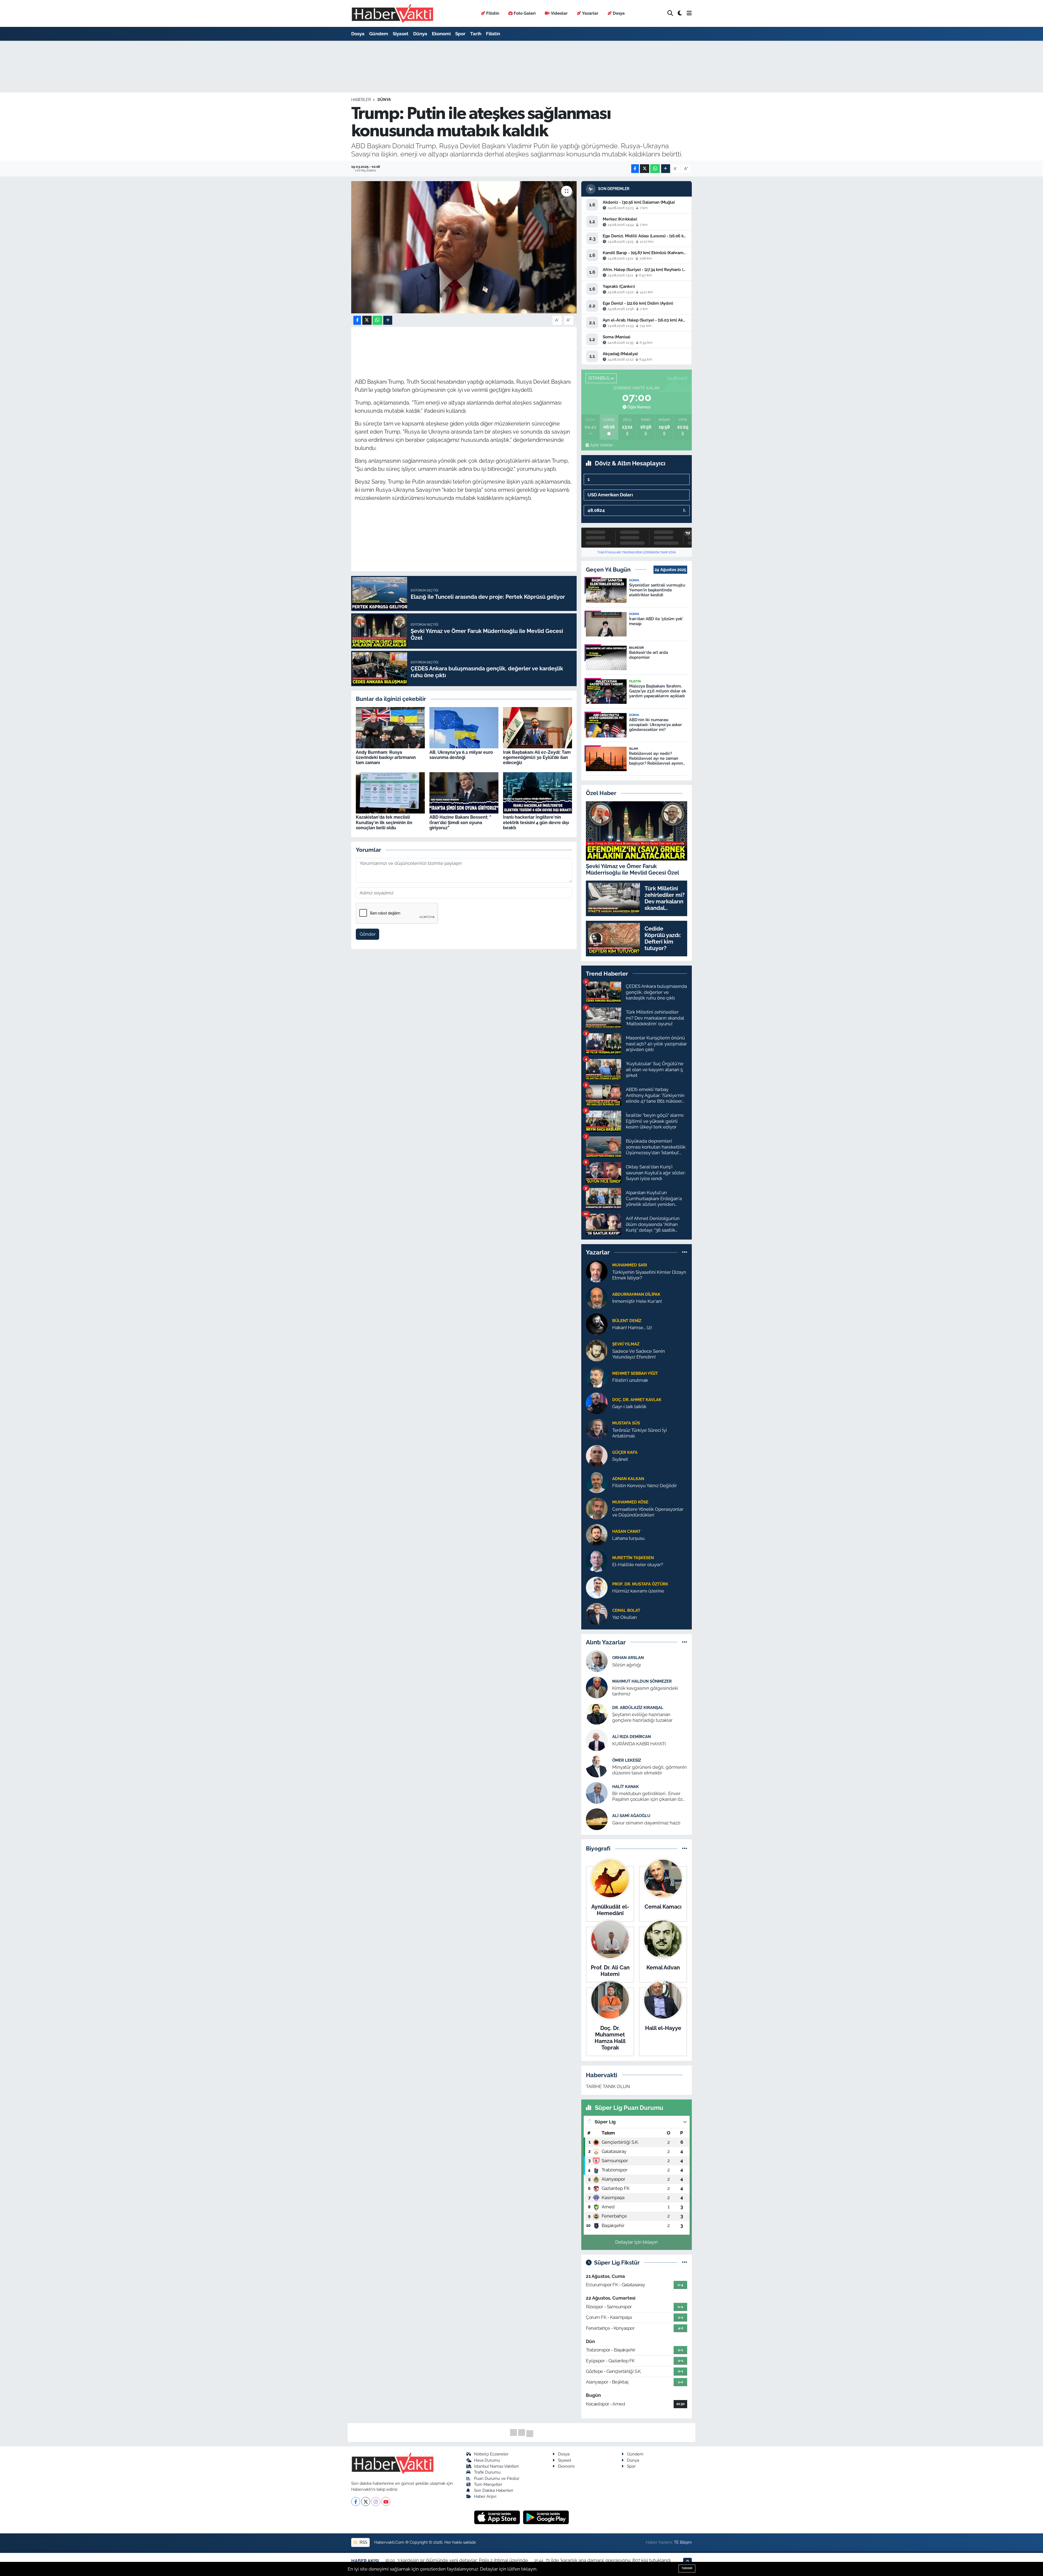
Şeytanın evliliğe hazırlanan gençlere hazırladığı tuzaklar (642, 1717)
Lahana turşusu (628, 1538)
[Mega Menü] (689, 13)
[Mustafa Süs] (597, 1429)
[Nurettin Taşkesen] (597, 1561)
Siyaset (401, 34)
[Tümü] (685, 1252)
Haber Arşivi (485, 2496)
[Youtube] (386, 2501)
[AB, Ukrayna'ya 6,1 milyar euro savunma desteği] (464, 727)
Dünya (420, 34)
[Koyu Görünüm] (680, 13)
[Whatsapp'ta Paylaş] (655, 169)
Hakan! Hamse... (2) (632, 1328)
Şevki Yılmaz (626, 1344)
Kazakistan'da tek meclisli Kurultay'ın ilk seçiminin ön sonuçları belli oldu (384, 822)
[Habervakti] (392, 13)
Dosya (619, 13)
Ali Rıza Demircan (632, 1737)
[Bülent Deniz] (597, 1324)
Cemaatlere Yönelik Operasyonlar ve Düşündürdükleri (648, 1512)
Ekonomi (441, 34)
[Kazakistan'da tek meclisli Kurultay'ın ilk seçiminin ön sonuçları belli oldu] (390, 792)
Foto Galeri (525, 13)
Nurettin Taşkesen (633, 1558)
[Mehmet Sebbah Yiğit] (597, 1376)
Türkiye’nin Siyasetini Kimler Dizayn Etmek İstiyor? (649, 1275)
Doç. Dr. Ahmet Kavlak (637, 1400)
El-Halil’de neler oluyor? (638, 1565)
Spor (460, 34)
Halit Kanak (626, 1787)
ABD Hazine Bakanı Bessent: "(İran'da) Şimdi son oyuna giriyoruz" (460, 822)
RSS (363, 2542)
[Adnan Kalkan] (597, 1482)
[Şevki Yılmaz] (597, 1350)
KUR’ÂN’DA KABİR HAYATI (639, 1744)
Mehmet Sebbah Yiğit (635, 1373)
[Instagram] (376, 2501)
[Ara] (670, 13)
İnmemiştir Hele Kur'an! (637, 1301)
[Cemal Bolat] (597, 1613)
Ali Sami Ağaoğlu (631, 1816)
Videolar (559, 13)
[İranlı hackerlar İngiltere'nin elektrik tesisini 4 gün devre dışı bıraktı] (538, 792)
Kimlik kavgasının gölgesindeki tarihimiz (645, 1691)
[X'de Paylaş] (645, 169)
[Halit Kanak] (597, 1793)
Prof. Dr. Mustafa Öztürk (640, 1584)
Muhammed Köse (630, 1502)
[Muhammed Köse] (597, 1508)
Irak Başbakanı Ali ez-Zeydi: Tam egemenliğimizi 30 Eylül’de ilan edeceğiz (537, 757)
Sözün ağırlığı (627, 1665)
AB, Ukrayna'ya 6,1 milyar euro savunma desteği (461, 755)
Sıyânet (620, 1459)
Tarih (476, 34)
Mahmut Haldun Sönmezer (642, 1681)
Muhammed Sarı (630, 1265)
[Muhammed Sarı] (597, 1271)
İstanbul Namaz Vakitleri (496, 2466)
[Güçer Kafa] (597, 1455)
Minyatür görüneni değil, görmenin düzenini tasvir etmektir (649, 1770)
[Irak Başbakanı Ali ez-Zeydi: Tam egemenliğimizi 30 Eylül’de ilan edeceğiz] (538, 727)
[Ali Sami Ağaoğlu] (597, 1819)
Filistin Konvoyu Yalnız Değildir (645, 1486)
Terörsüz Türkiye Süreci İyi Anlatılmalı (640, 1433)
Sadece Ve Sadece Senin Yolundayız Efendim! (639, 1354)
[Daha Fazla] (666, 169)
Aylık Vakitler (601, 445)
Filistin (493, 13)
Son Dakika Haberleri (494, 2490)
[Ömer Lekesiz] (597, 1766)
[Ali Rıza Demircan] (597, 1740)
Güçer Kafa (625, 1452)
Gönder (368, 934)
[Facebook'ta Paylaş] (635, 169)
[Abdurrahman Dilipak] (597, 1297)
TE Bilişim (683, 2542)
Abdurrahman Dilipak (636, 1294)
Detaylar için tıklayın (637, 2242)
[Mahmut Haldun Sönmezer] (597, 1687)
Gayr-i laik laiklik (629, 1407)
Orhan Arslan (628, 1658)
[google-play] (546, 2517)
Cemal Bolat (626, 1610)
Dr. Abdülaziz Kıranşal (638, 1708)
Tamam (687, 2568)
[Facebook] (356, 2501)
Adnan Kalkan (628, 1479)
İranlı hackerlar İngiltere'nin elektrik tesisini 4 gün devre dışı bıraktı (536, 822)
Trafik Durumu (487, 2472)
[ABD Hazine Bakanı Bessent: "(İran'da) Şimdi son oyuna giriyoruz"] (464, 792)
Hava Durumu (487, 2460)
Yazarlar (590, 13)
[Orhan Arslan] (597, 1661)
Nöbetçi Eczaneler (491, 2454)
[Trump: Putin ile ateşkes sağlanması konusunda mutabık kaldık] (464, 247)
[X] (366, 2501)
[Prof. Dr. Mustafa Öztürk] (597, 1587)
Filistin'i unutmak (630, 1380)
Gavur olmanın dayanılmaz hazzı (646, 1823)
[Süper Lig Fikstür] (685, 2262)
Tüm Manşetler (488, 2484)
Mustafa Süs (626, 1423)
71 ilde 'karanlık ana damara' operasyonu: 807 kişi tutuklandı (608, 2560)
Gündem (379, 34)
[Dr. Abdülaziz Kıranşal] (597, 1714)
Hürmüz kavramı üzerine (638, 1591)
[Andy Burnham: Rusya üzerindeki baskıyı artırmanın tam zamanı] (390, 727)
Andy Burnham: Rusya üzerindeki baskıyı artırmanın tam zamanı (386, 757)
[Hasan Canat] (597, 1534)
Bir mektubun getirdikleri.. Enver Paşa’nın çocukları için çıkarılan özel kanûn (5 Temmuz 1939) (649, 1797)
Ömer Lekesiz (627, 1760)
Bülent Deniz (627, 1321)
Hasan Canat (626, 1531)
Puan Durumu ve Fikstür (497, 2478)
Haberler (361, 100)
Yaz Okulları (625, 1617)
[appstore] (498, 2517)
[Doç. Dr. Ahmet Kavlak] (597, 1403)
